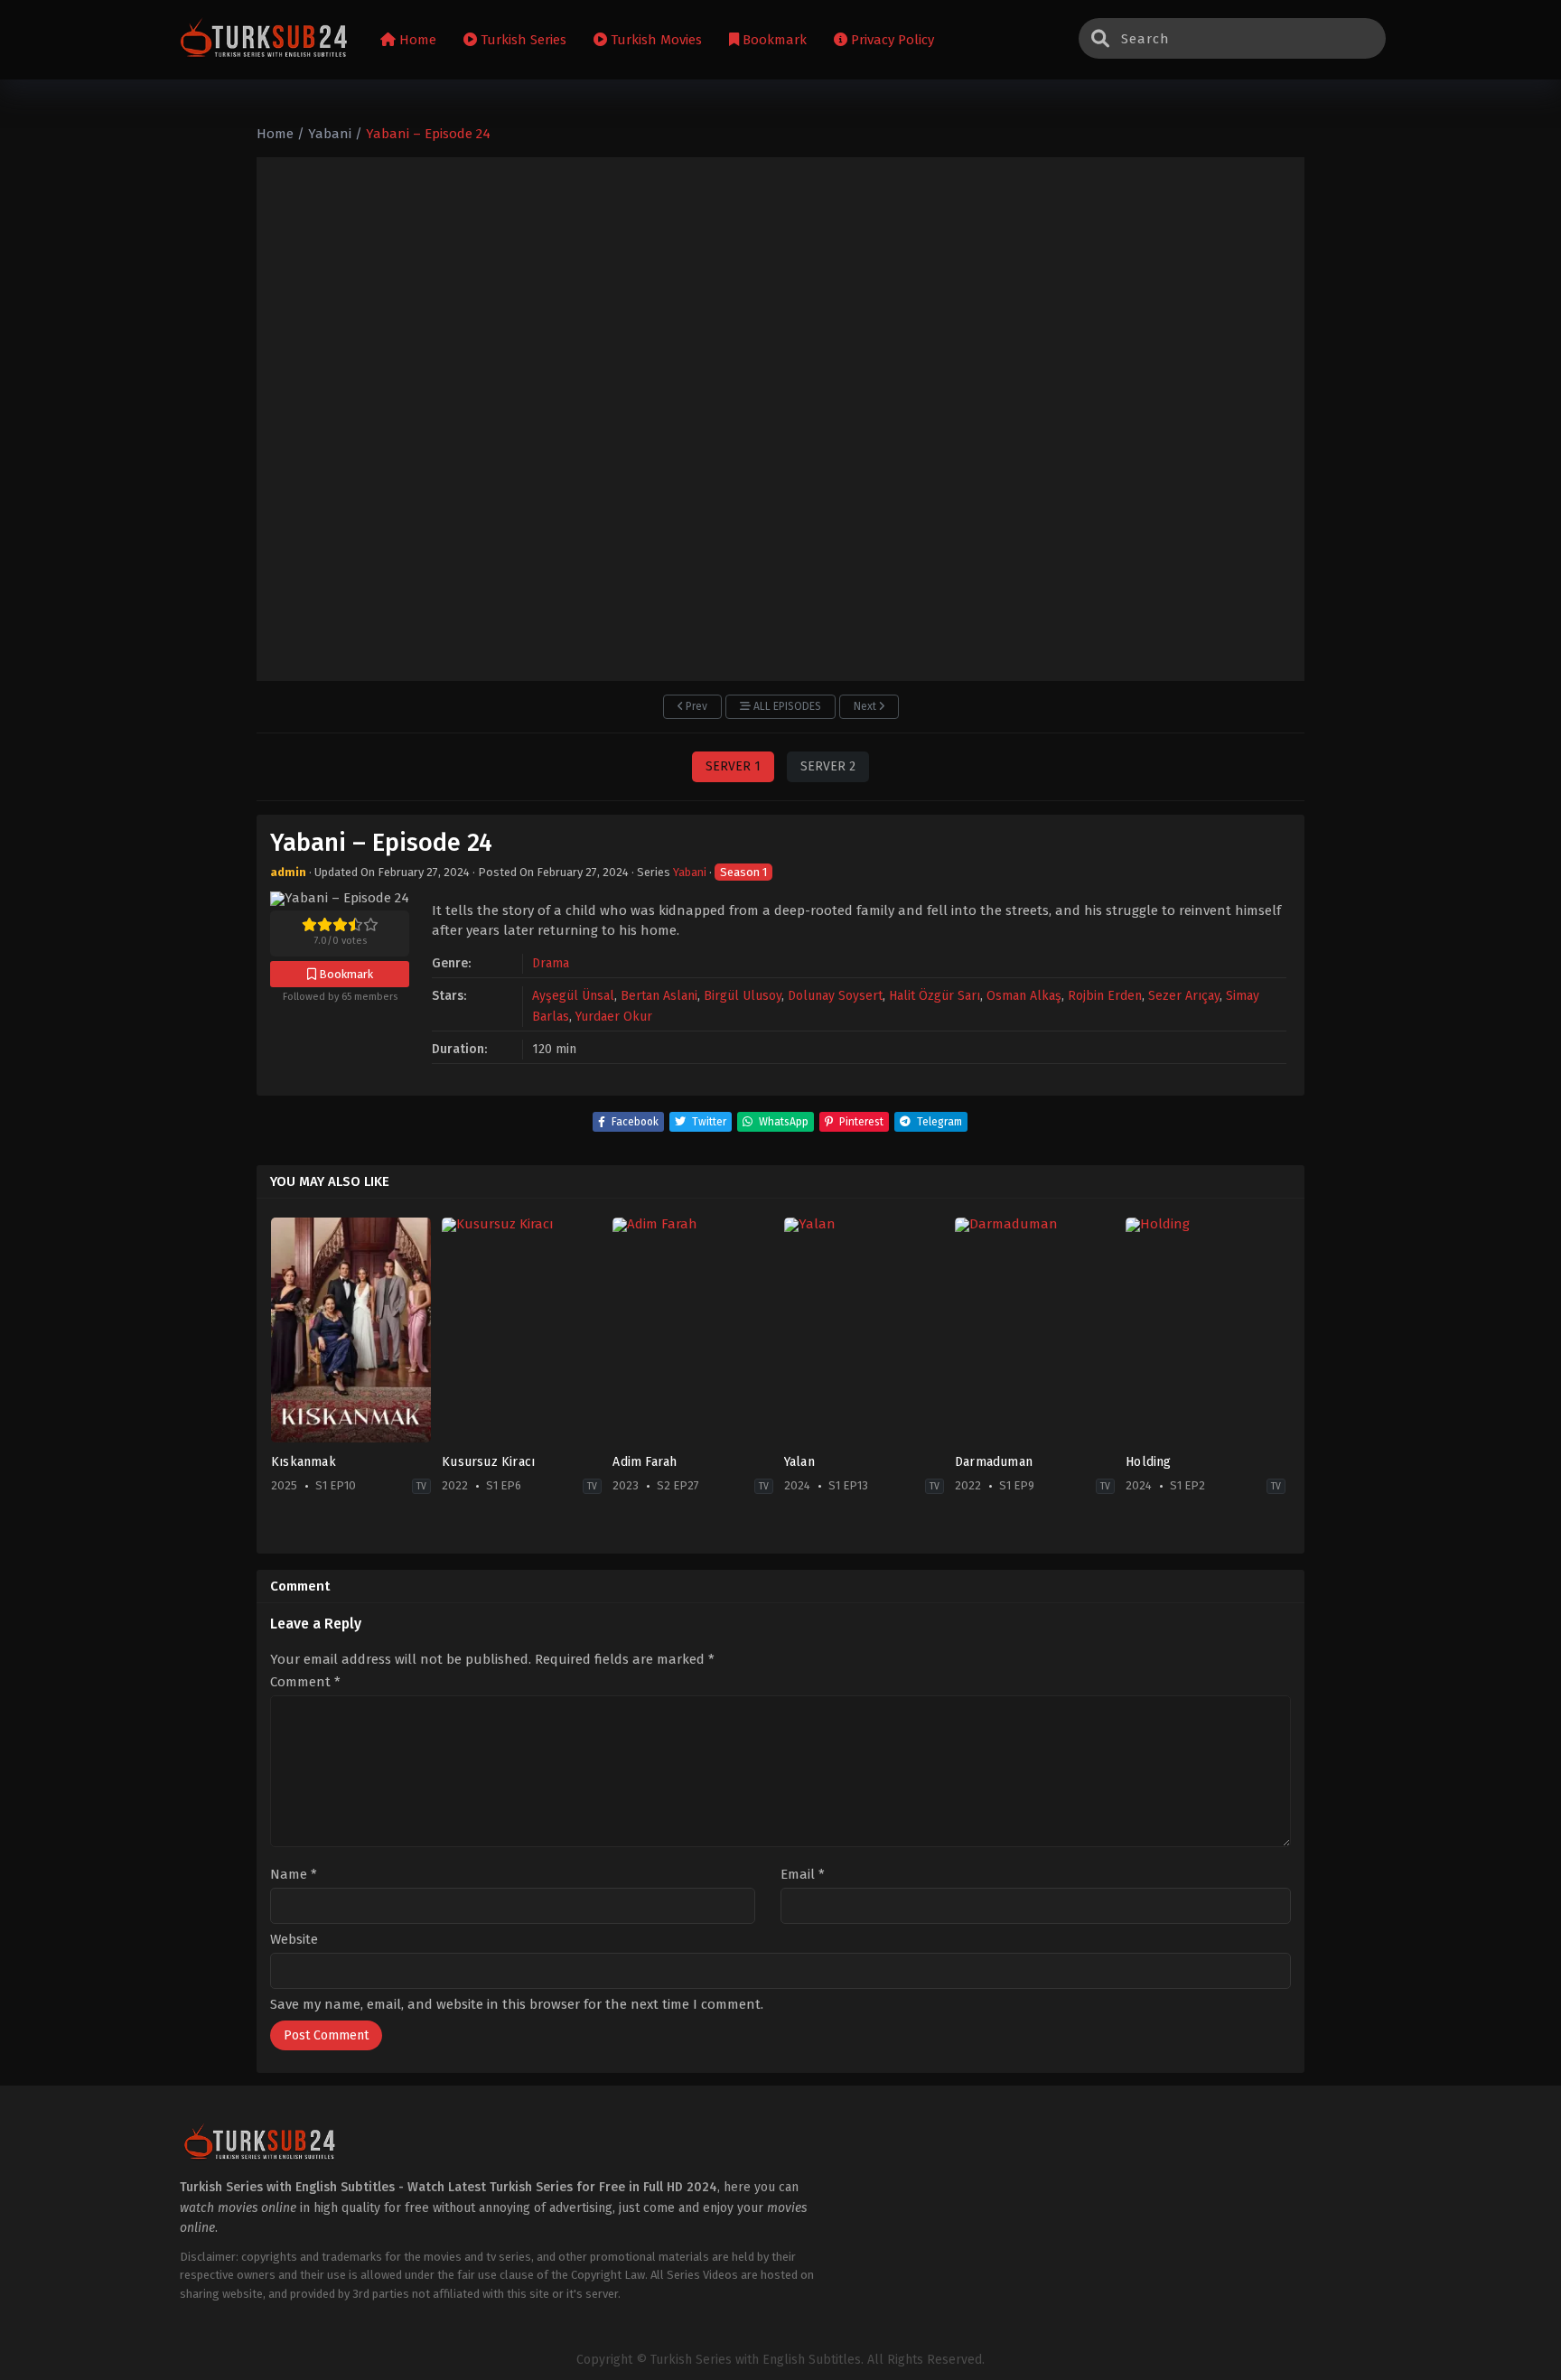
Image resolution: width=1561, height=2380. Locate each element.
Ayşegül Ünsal (573, 996)
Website (294, 1940)
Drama (551, 963)
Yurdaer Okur (614, 1017)
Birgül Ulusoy (743, 996)
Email (803, 1875)
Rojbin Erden (1105, 996)
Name (294, 1875)
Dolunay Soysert (835, 996)
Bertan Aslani (659, 996)
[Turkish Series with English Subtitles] (264, 40)
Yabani (690, 872)
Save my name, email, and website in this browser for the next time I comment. (517, 2004)
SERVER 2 (828, 766)
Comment (305, 1682)
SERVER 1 (733, 766)
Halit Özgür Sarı (935, 996)
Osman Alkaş (1024, 996)
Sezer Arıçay (1184, 996)
